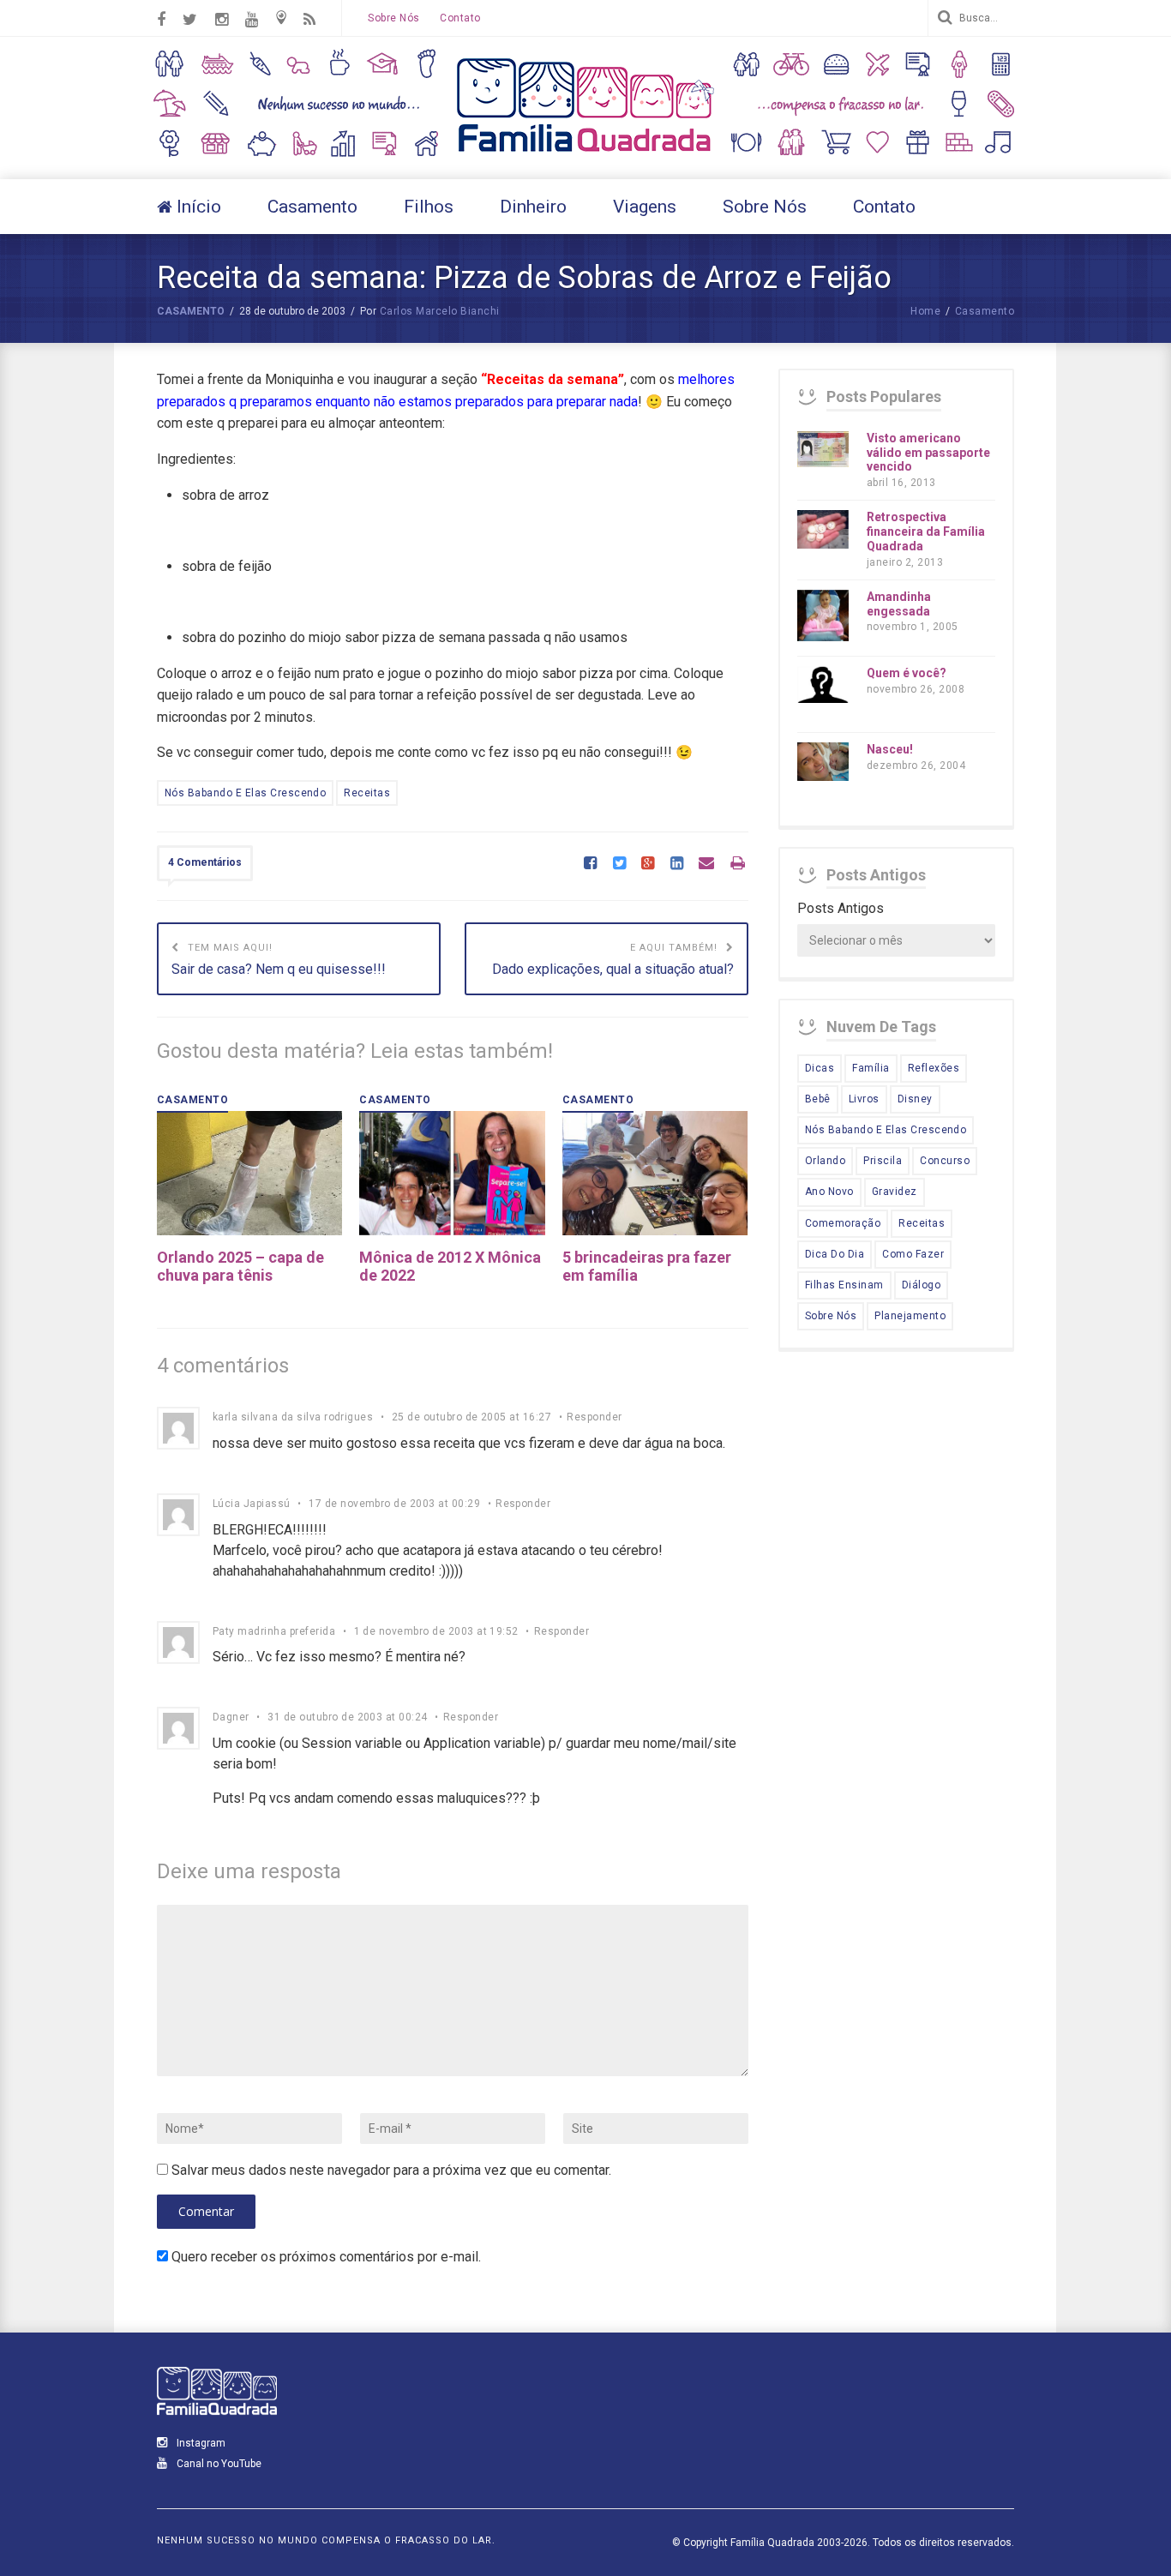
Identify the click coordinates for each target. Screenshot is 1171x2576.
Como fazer (913, 1254)
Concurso (945, 1161)
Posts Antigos (841, 908)
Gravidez (895, 1192)
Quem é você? (907, 673)
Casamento (191, 311)
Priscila (883, 1161)
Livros (864, 1099)
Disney (915, 1099)
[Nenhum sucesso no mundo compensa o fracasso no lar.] (585, 154)
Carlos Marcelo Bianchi (440, 311)
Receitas (367, 793)
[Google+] (648, 864)
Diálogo (921, 1285)
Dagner (231, 1717)
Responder (594, 1417)
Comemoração (843, 1223)
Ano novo (829, 1192)
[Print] (738, 864)
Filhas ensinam (844, 1285)
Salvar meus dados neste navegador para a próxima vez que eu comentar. (391, 2170)
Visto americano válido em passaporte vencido (928, 453)
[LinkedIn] (677, 864)
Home (925, 311)
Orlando (825, 1161)
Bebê (818, 1099)
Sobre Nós (393, 18)
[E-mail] (706, 864)
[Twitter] (619, 864)
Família (871, 1068)
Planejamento (910, 1316)
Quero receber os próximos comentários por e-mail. (326, 2257)
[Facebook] (590, 864)
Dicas (820, 1068)
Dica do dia (835, 1254)
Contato (460, 18)
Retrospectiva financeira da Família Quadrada (926, 531)
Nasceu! (890, 749)
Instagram (200, 2443)
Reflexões (934, 1068)
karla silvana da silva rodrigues (293, 1417)
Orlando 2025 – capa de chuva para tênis (240, 1267)
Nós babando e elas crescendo (245, 793)
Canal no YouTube (218, 2464)
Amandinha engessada (899, 604)
